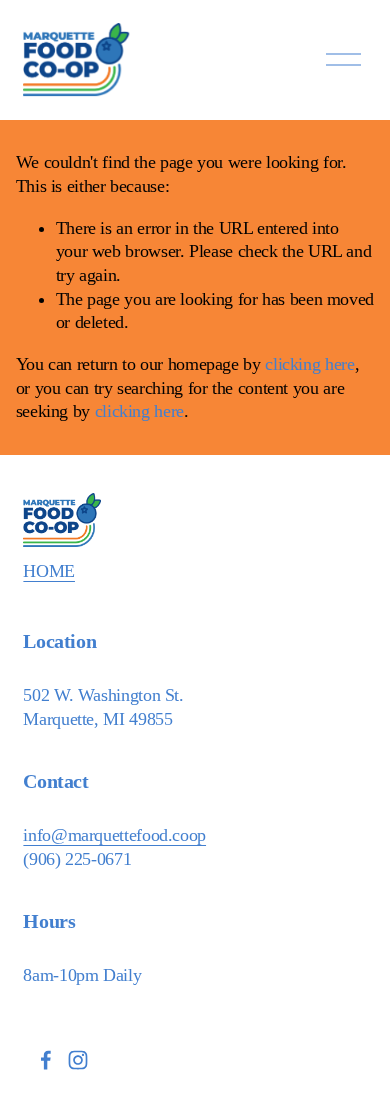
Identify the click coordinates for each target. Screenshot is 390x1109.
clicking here (309, 364)
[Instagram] (78, 1060)
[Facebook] (46, 1060)
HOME (49, 571)
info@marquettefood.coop (114, 835)
